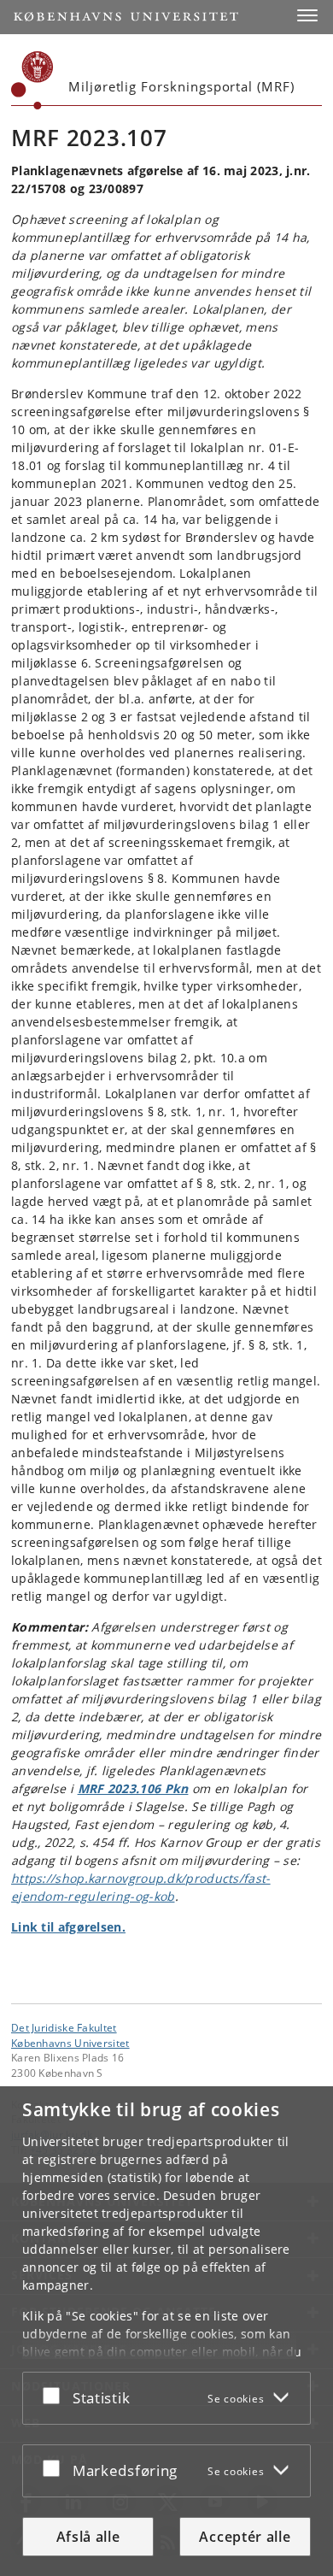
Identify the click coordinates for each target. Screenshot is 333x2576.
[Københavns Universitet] (32, 80)
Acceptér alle (245, 2537)
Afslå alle (88, 2537)
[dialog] (166, 2331)
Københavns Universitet (70, 2043)
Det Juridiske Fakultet (64, 2027)
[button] (307, 15)
